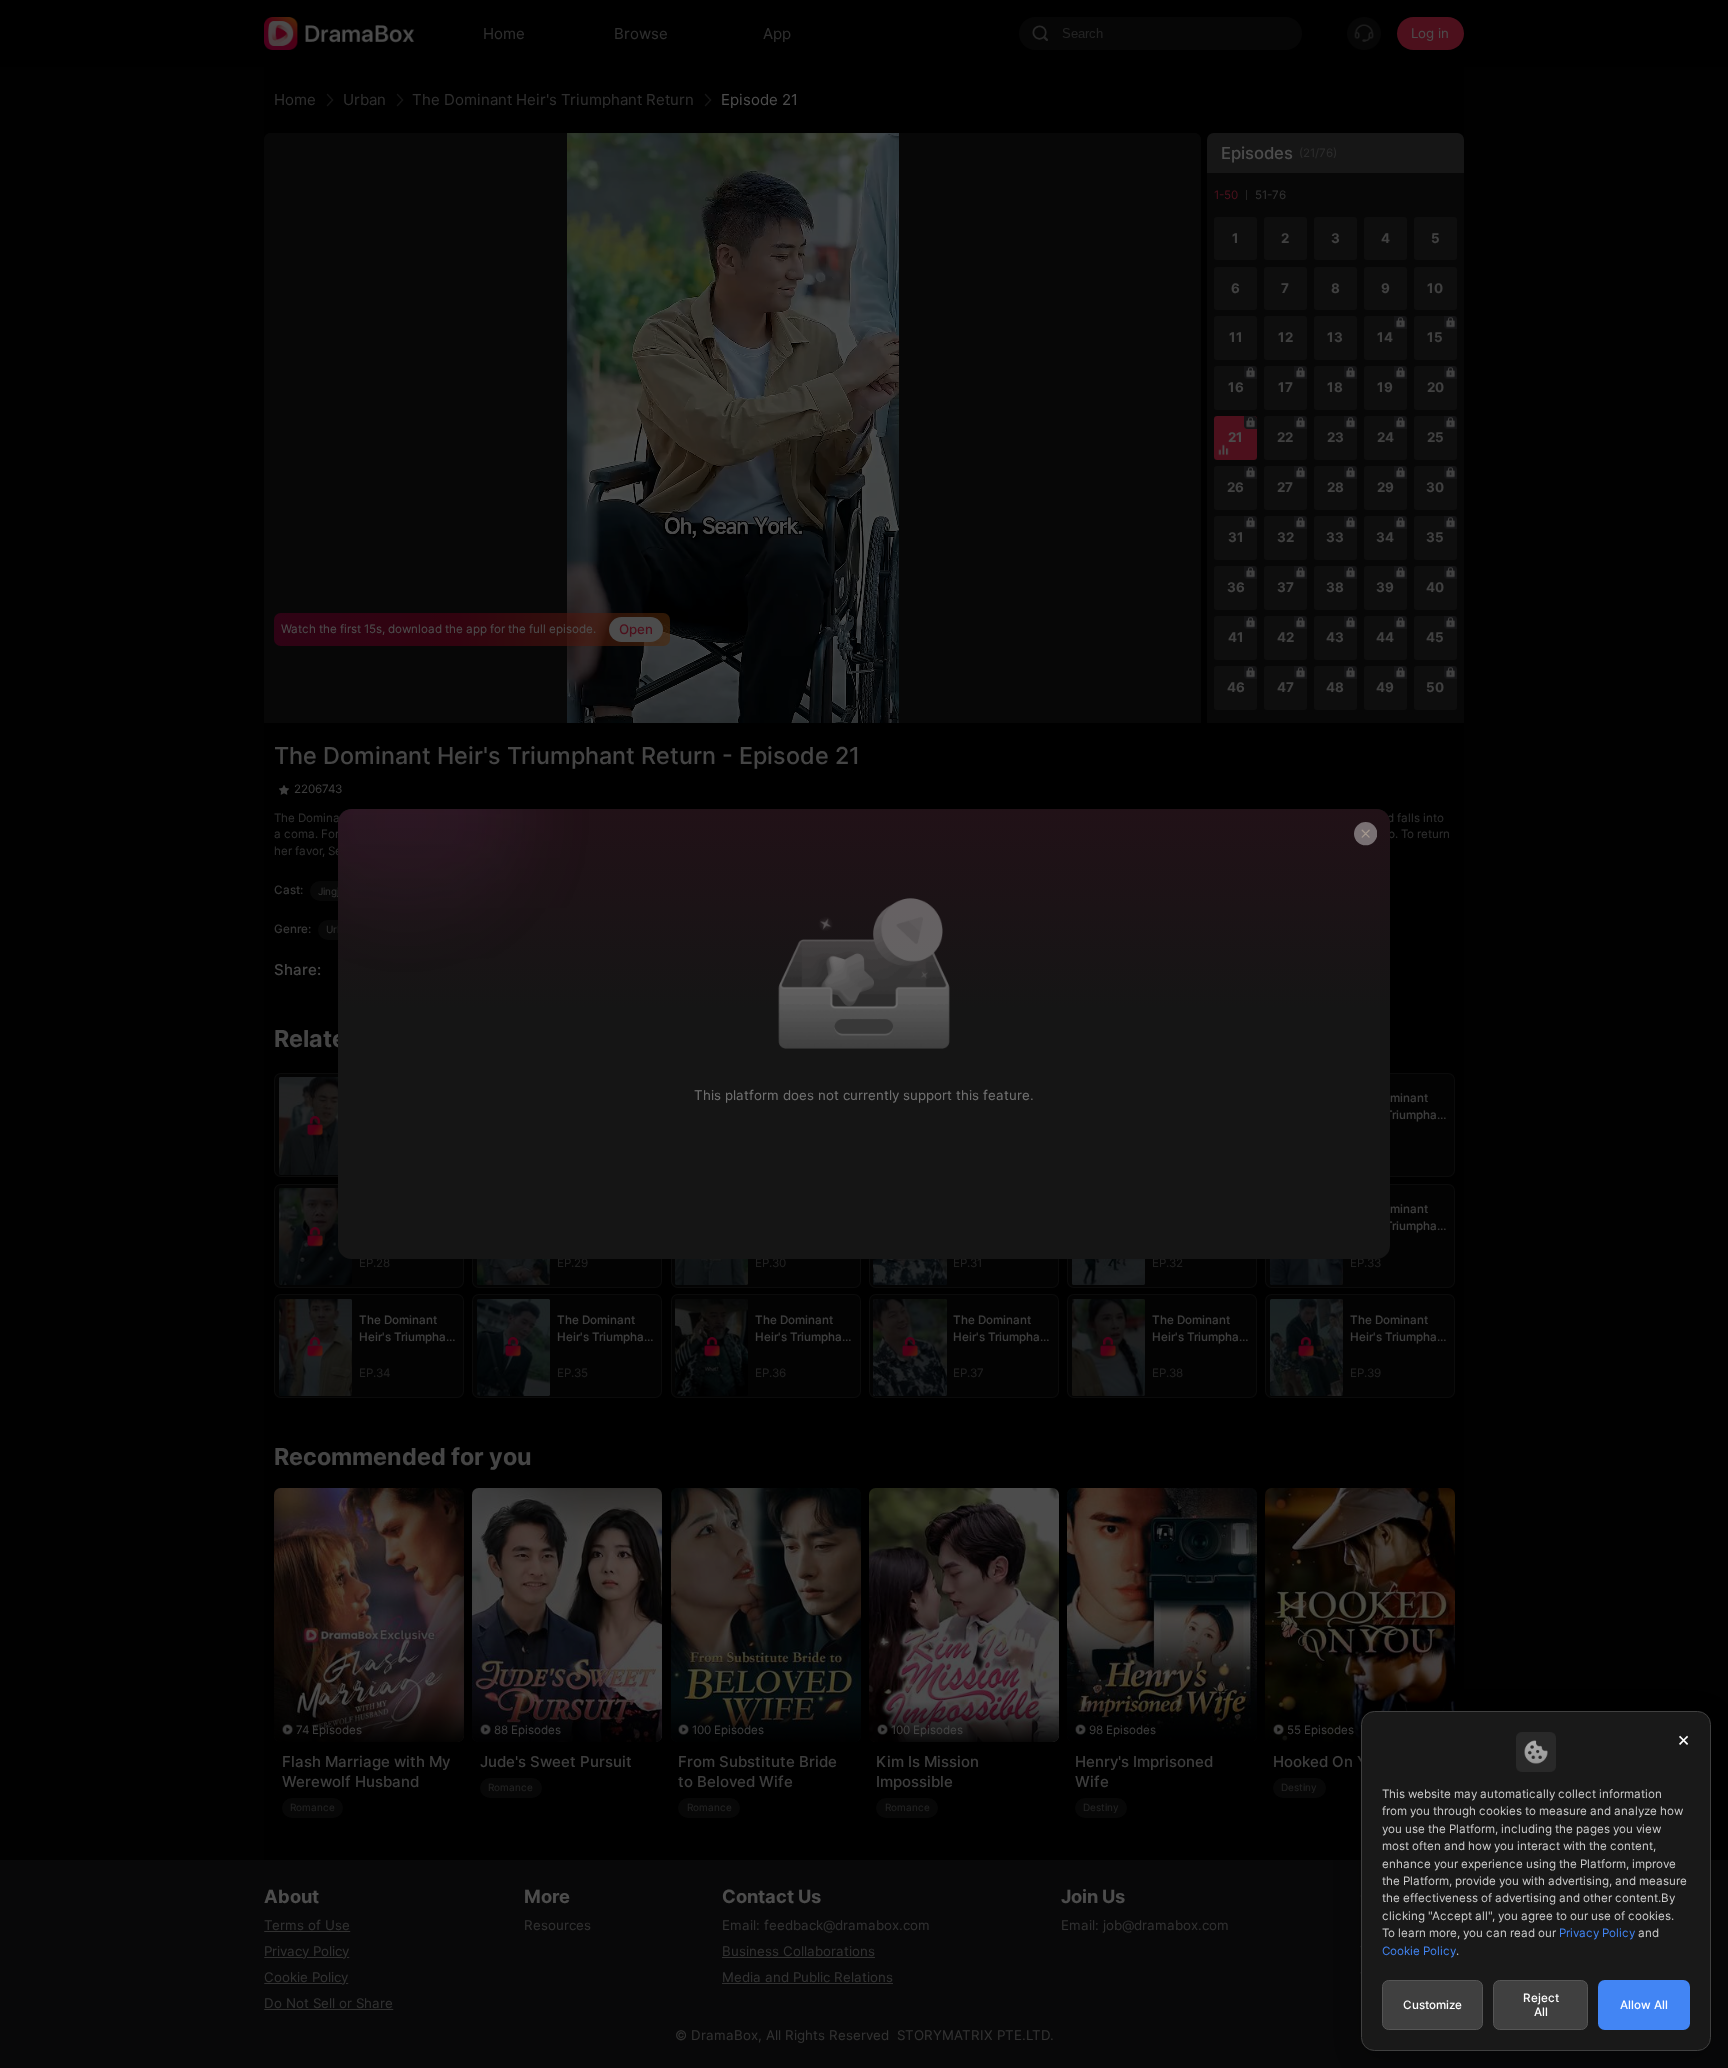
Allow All (1644, 2005)
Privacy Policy (1597, 1933)
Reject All (1541, 2005)
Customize (1432, 2005)
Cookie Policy (1419, 1951)
